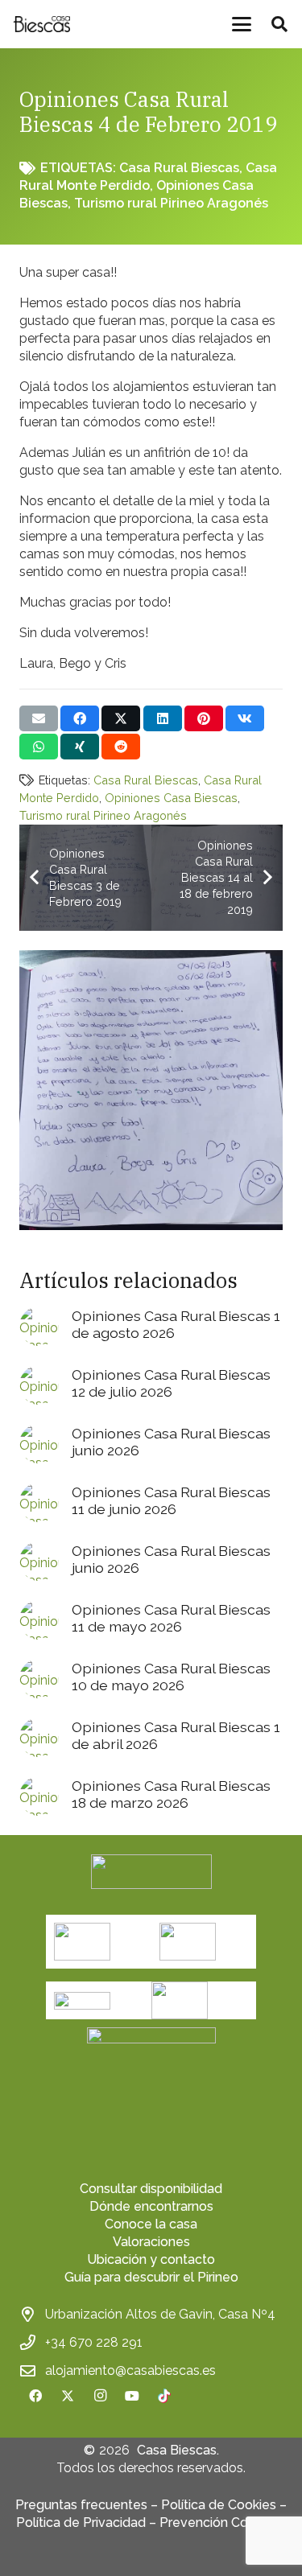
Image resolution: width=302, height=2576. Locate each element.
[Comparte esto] (80, 718)
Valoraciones (151, 2242)
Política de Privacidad (81, 2523)
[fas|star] (151, 2092)
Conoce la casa (151, 2224)
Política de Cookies (219, 2505)
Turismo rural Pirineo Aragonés (171, 203)
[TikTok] (164, 2396)
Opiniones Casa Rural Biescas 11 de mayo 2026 (171, 1618)
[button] (242, 24)
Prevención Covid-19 (223, 2523)
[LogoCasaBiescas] (41, 24)
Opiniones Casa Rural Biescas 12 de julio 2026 (171, 1383)
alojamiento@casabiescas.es (130, 2370)
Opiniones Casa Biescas (171, 798)
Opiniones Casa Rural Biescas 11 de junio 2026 (171, 1500)
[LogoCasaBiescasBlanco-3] (151, 1872)
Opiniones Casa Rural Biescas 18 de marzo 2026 (171, 1794)
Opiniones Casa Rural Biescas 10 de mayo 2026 (171, 1677)
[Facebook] (35, 2396)
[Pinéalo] (204, 718)
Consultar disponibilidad (151, 2189)
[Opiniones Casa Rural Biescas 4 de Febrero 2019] (151, 959)
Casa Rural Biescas (179, 168)
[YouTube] (132, 2396)
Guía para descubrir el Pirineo (151, 2277)
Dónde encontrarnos (151, 2206)
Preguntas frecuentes (81, 2505)
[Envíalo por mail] (39, 718)
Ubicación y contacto (151, 2259)
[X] (68, 2396)
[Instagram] (100, 2396)
